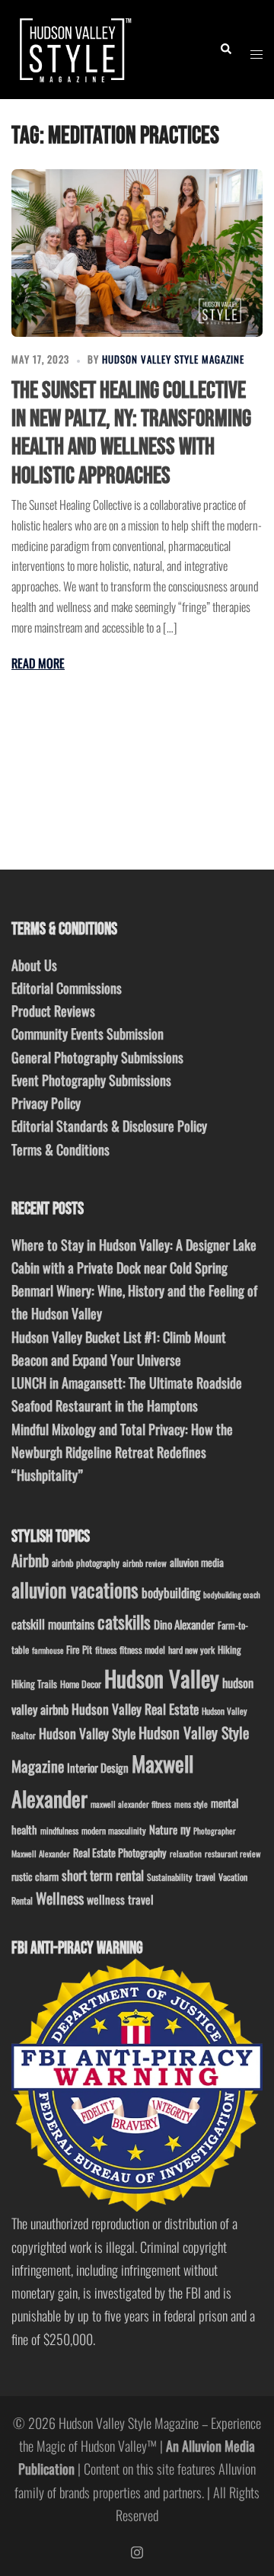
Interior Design (98, 1767)
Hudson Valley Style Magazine (173, 359)
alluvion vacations (75, 1589)
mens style (191, 1804)
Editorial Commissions (67, 988)
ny (185, 1829)
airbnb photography (86, 1563)
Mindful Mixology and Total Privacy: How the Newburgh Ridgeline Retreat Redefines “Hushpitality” (122, 1452)
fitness (106, 1650)
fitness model (142, 1650)
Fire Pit (79, 1649)
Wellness (60, 1898)
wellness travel (120, 1899)
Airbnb (30, 1560)
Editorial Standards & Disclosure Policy (109, 1126)
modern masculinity (114, 1830)
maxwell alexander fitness (131, 1804)
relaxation (186, 1854)
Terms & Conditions (61, 1149)
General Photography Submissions (97, 1057)
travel (205, 1877)
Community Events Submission (88, 1033)
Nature (163, 1829)
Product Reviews (53, 1011)
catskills (124, 1621)
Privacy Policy (46, 1103)
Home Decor (81, 1684)
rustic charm (35, 1876)
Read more (38, 663)
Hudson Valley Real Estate (135, 1709)
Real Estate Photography (120, 1852)
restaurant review (233, 1854)
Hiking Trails (34, 1684)
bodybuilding (171, 1592)
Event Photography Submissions (91, 1080)
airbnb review (145, 1563)
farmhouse (48, 1650)
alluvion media (197, 1562)
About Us (34, 965)
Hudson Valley (162, 1678)
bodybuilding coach (232, 1594)
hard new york (191, 1650)
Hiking (229, 1649)
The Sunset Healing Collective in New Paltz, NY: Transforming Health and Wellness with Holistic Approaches (131, 433)
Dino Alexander (184, 1624)
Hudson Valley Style (87, 1733)
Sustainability (170, 1877)
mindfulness (59, 1830)
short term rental (103, 1875)
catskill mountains (53, 1624)
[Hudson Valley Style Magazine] (73, 47)
